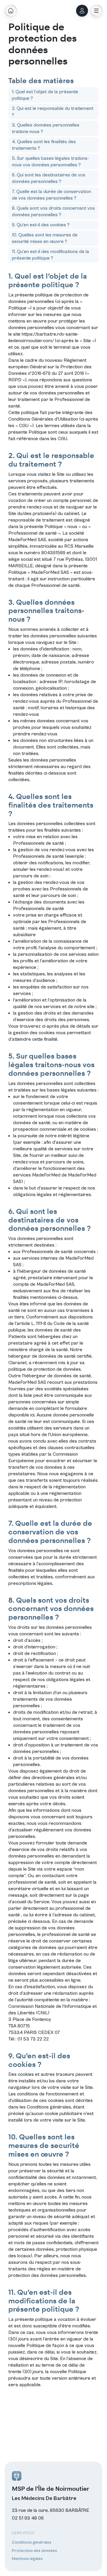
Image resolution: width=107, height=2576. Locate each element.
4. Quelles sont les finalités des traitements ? (44, 145)
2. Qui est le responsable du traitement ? (53, 112)
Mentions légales (27, 2559)
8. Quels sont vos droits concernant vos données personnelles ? (53, 211)
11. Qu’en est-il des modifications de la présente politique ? (51, 255)
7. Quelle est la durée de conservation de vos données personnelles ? (51, 195)
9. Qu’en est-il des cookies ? (41, 225)
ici (32, 1415)
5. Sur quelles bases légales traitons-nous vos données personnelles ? (50, 162)
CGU (62, 439)
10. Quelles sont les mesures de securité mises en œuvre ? (45, 238)
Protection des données (34, 2551)
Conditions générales (49, 2107)
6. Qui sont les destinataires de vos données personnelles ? (49, 178)
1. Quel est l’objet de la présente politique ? (45, 95)
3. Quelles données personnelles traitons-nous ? (46, 128)
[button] (96, 11)
